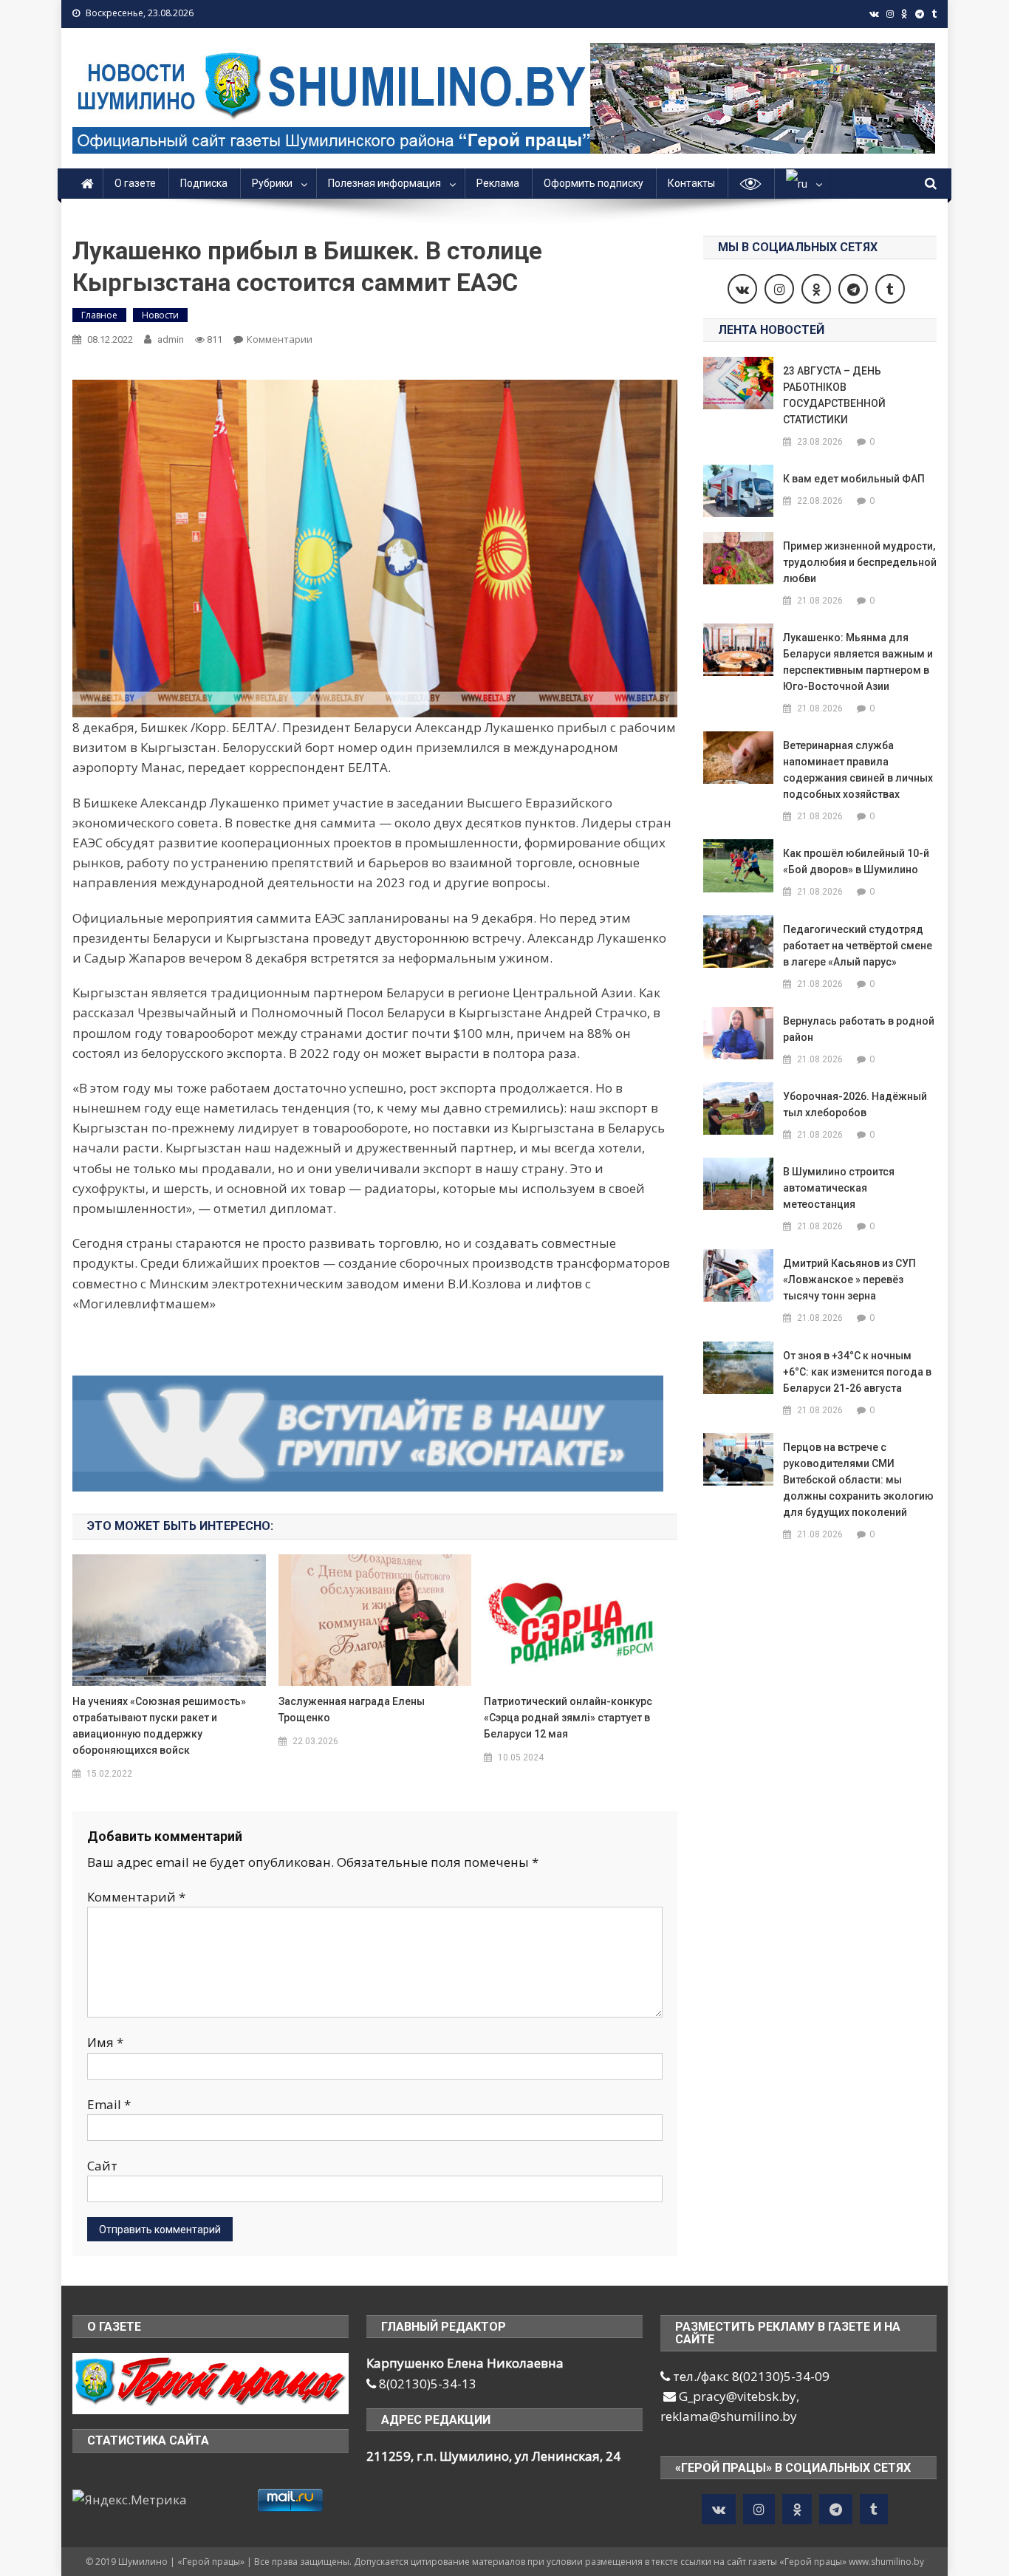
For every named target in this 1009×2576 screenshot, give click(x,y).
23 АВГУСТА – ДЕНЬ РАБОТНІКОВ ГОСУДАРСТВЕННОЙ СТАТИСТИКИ (834, 395)
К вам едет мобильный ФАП (854, 479)
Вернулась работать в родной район (859, 1029)
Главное (99, 315)
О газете (135, 183)
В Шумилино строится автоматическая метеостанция (839, 1188)
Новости (160, 315)
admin (171, 339)
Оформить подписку (594, 183)
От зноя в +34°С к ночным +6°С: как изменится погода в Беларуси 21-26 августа (857, 1372)
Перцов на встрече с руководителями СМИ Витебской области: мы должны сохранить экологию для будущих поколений (858, 1480)
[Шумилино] (211, 2383)
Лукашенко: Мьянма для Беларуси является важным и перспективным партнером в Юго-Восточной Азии (858, 662)
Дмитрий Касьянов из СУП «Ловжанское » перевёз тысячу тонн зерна (849, 1280)
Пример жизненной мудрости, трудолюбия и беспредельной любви (860, 562)
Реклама (498, 183)
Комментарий (136, 1897)
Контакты (691, 183)
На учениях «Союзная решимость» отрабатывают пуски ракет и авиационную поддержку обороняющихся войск (159, 1726)
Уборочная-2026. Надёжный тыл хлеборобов (855, 1104)
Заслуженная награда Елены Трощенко (352, 1709)
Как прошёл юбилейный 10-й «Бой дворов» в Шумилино (856, 861)
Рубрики (272, 183)
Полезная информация (384, 183)
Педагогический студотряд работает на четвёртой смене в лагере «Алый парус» (858, 946)
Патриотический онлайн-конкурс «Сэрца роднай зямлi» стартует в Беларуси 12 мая (568, 1718)
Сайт (102, 2166)
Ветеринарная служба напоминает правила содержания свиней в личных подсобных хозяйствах (858, 770)
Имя (105, 2042)
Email (109, 2104)
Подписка (204, 183)
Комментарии (280, 339)
